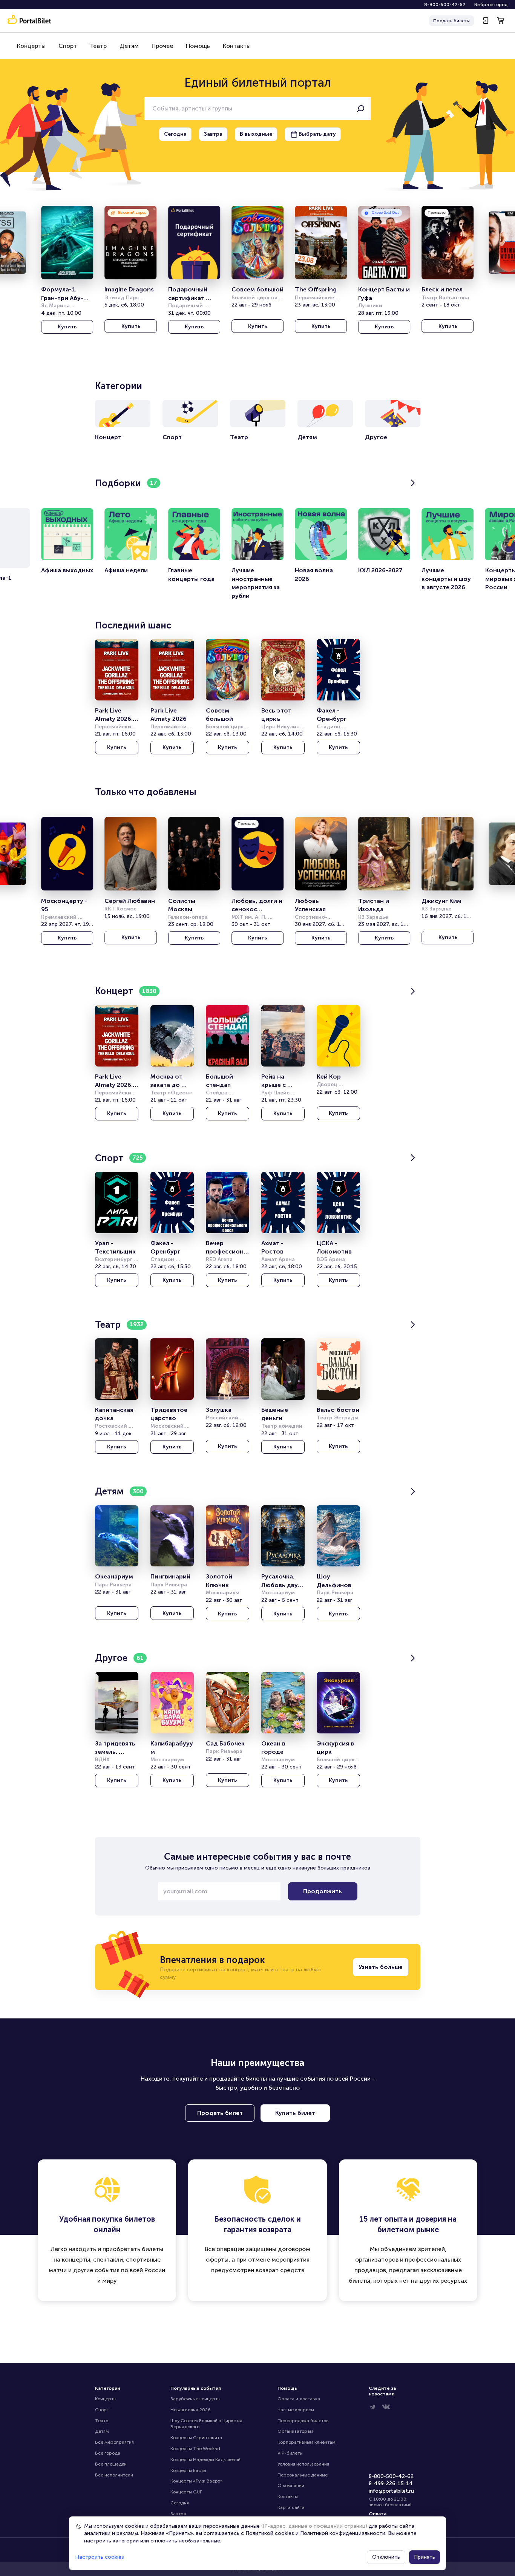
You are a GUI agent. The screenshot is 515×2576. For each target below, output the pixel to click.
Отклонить (386, 2557)
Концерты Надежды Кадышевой (205, 2460)
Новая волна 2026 (191, 2410)
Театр (98, 46)
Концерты (31, 46)
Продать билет (220, 2113)
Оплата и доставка (299, 2399)
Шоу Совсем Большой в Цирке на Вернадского (207, 2424)
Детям (129, 46)
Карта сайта (291, 2507)
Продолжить (323, 1891)
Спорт (68, 46)
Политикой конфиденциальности (343, 2533)
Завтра (178, 2514)
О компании (291, 2486)
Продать (451, 21)
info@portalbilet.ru (391, 2491)
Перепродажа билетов (303, 2421)
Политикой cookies (270, 2533)
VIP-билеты (290, 2453)
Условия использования (303, 2464)
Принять (425, 2557)
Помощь (198, 46)
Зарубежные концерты (195, 2399)
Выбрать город (491, 5)
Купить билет (295, 2113)
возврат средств (280, 2270)
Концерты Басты (188, 2470)
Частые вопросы (296, 2410)
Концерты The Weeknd (195, 2449)
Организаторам (295, 2431)
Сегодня (180, 2503)
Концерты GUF (186, 2492)
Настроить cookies (100, 2557)
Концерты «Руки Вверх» (197, 2481)
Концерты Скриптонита (196, 2438)
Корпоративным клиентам (307, 2442)
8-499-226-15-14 (391, 2483)
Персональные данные (303, 2475)
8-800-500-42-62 (445, 5)
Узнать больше (381, 1967)
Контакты (237, 46)
